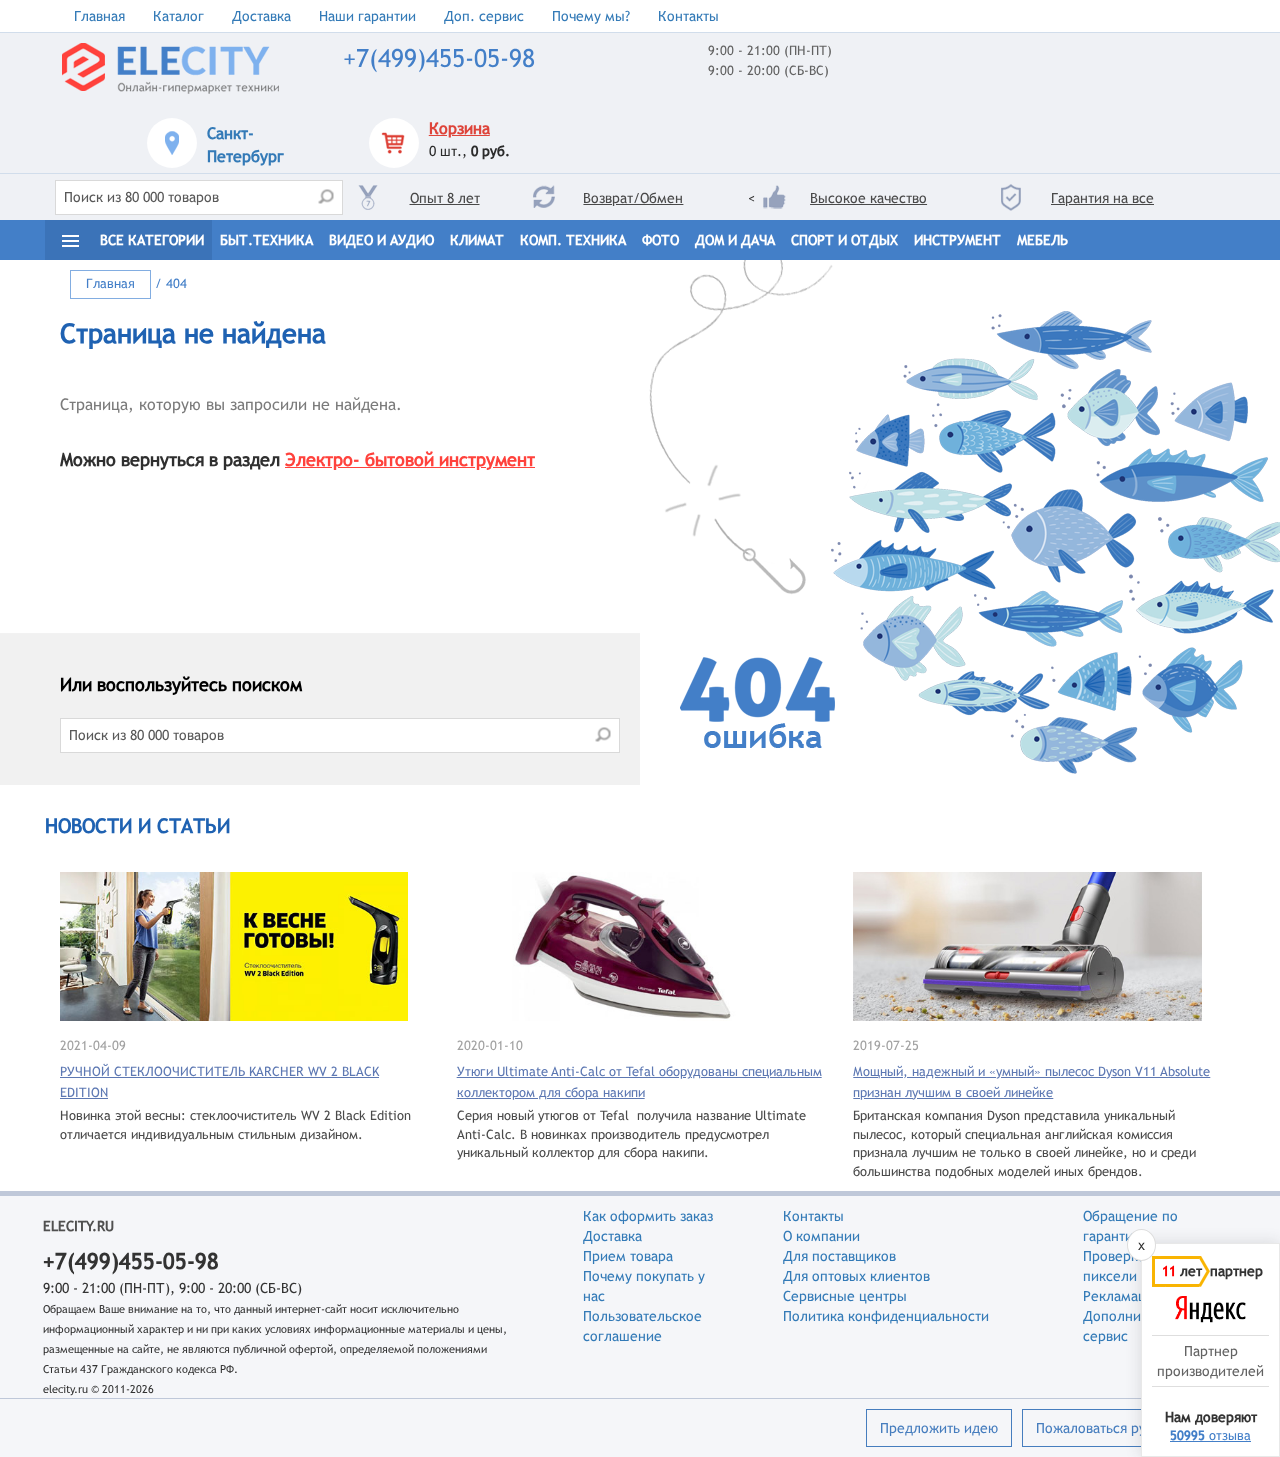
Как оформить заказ (648, 1216)
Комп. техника (573, 240)
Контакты (688, 16)
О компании (821, 1236)
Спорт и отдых (844, 240)
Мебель (1042, 240)
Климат (477, 240)
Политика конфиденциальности (886, 1316)
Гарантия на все (1102, 198)
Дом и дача (735, 240)
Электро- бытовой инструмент (410, 459)
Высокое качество (868, 198)
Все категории (152, 240)
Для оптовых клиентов (856, 1276)
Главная (99, 16)
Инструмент (957, 240)
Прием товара (628, 1256)
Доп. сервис (484, 16)
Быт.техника (266, 240)
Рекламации (1122, 1296)
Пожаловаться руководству (1123, 1428)
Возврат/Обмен (633, 198)
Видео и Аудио (381, 240)
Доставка (261, 16)
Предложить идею (939, 1428)
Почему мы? (591, 16)
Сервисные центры (845, 1296)
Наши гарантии (367, 16)
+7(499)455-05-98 (439, 58)
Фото (660, 240)
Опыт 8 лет (445, 198)
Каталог (178, 16)
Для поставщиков (839, 1256)
